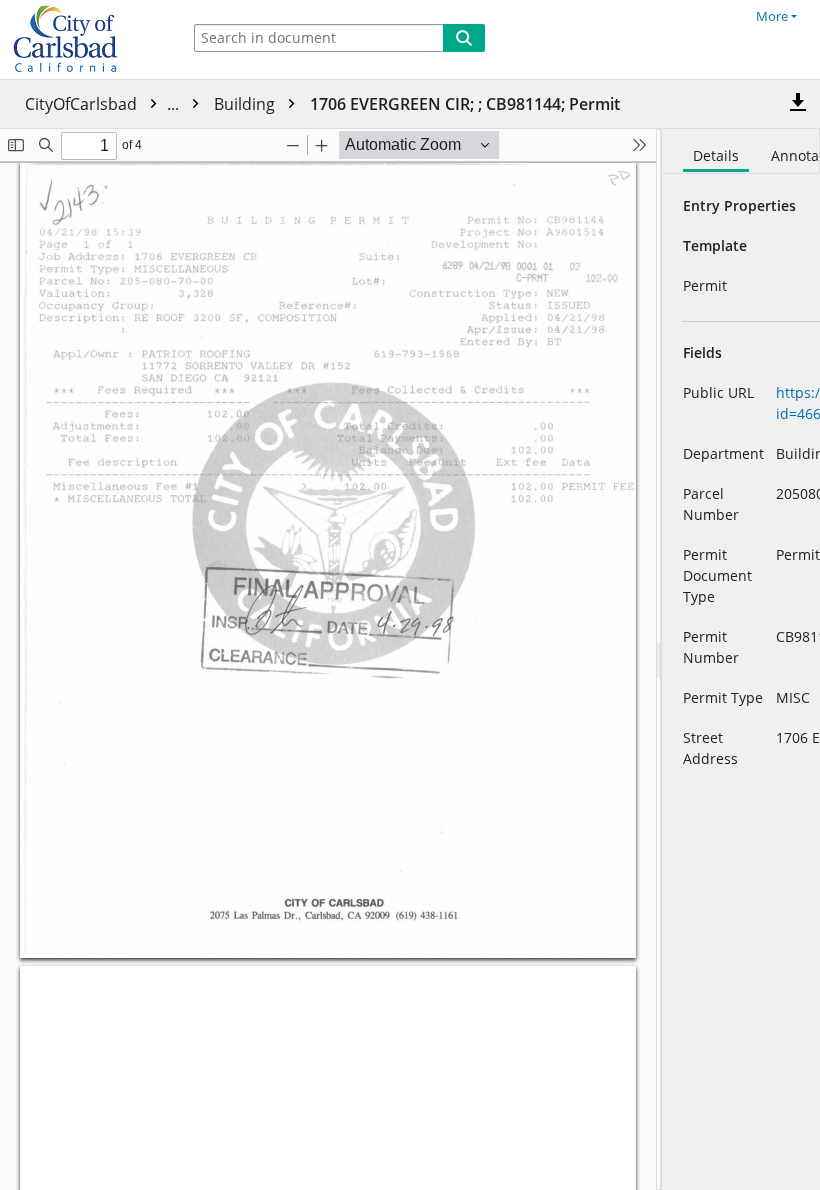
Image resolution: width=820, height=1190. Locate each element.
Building (246, 104)
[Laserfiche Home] (85, 39)
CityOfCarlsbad (104, 104)
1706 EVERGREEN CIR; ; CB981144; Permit (465, 104)
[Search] (464, 38)
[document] (741, 659)
